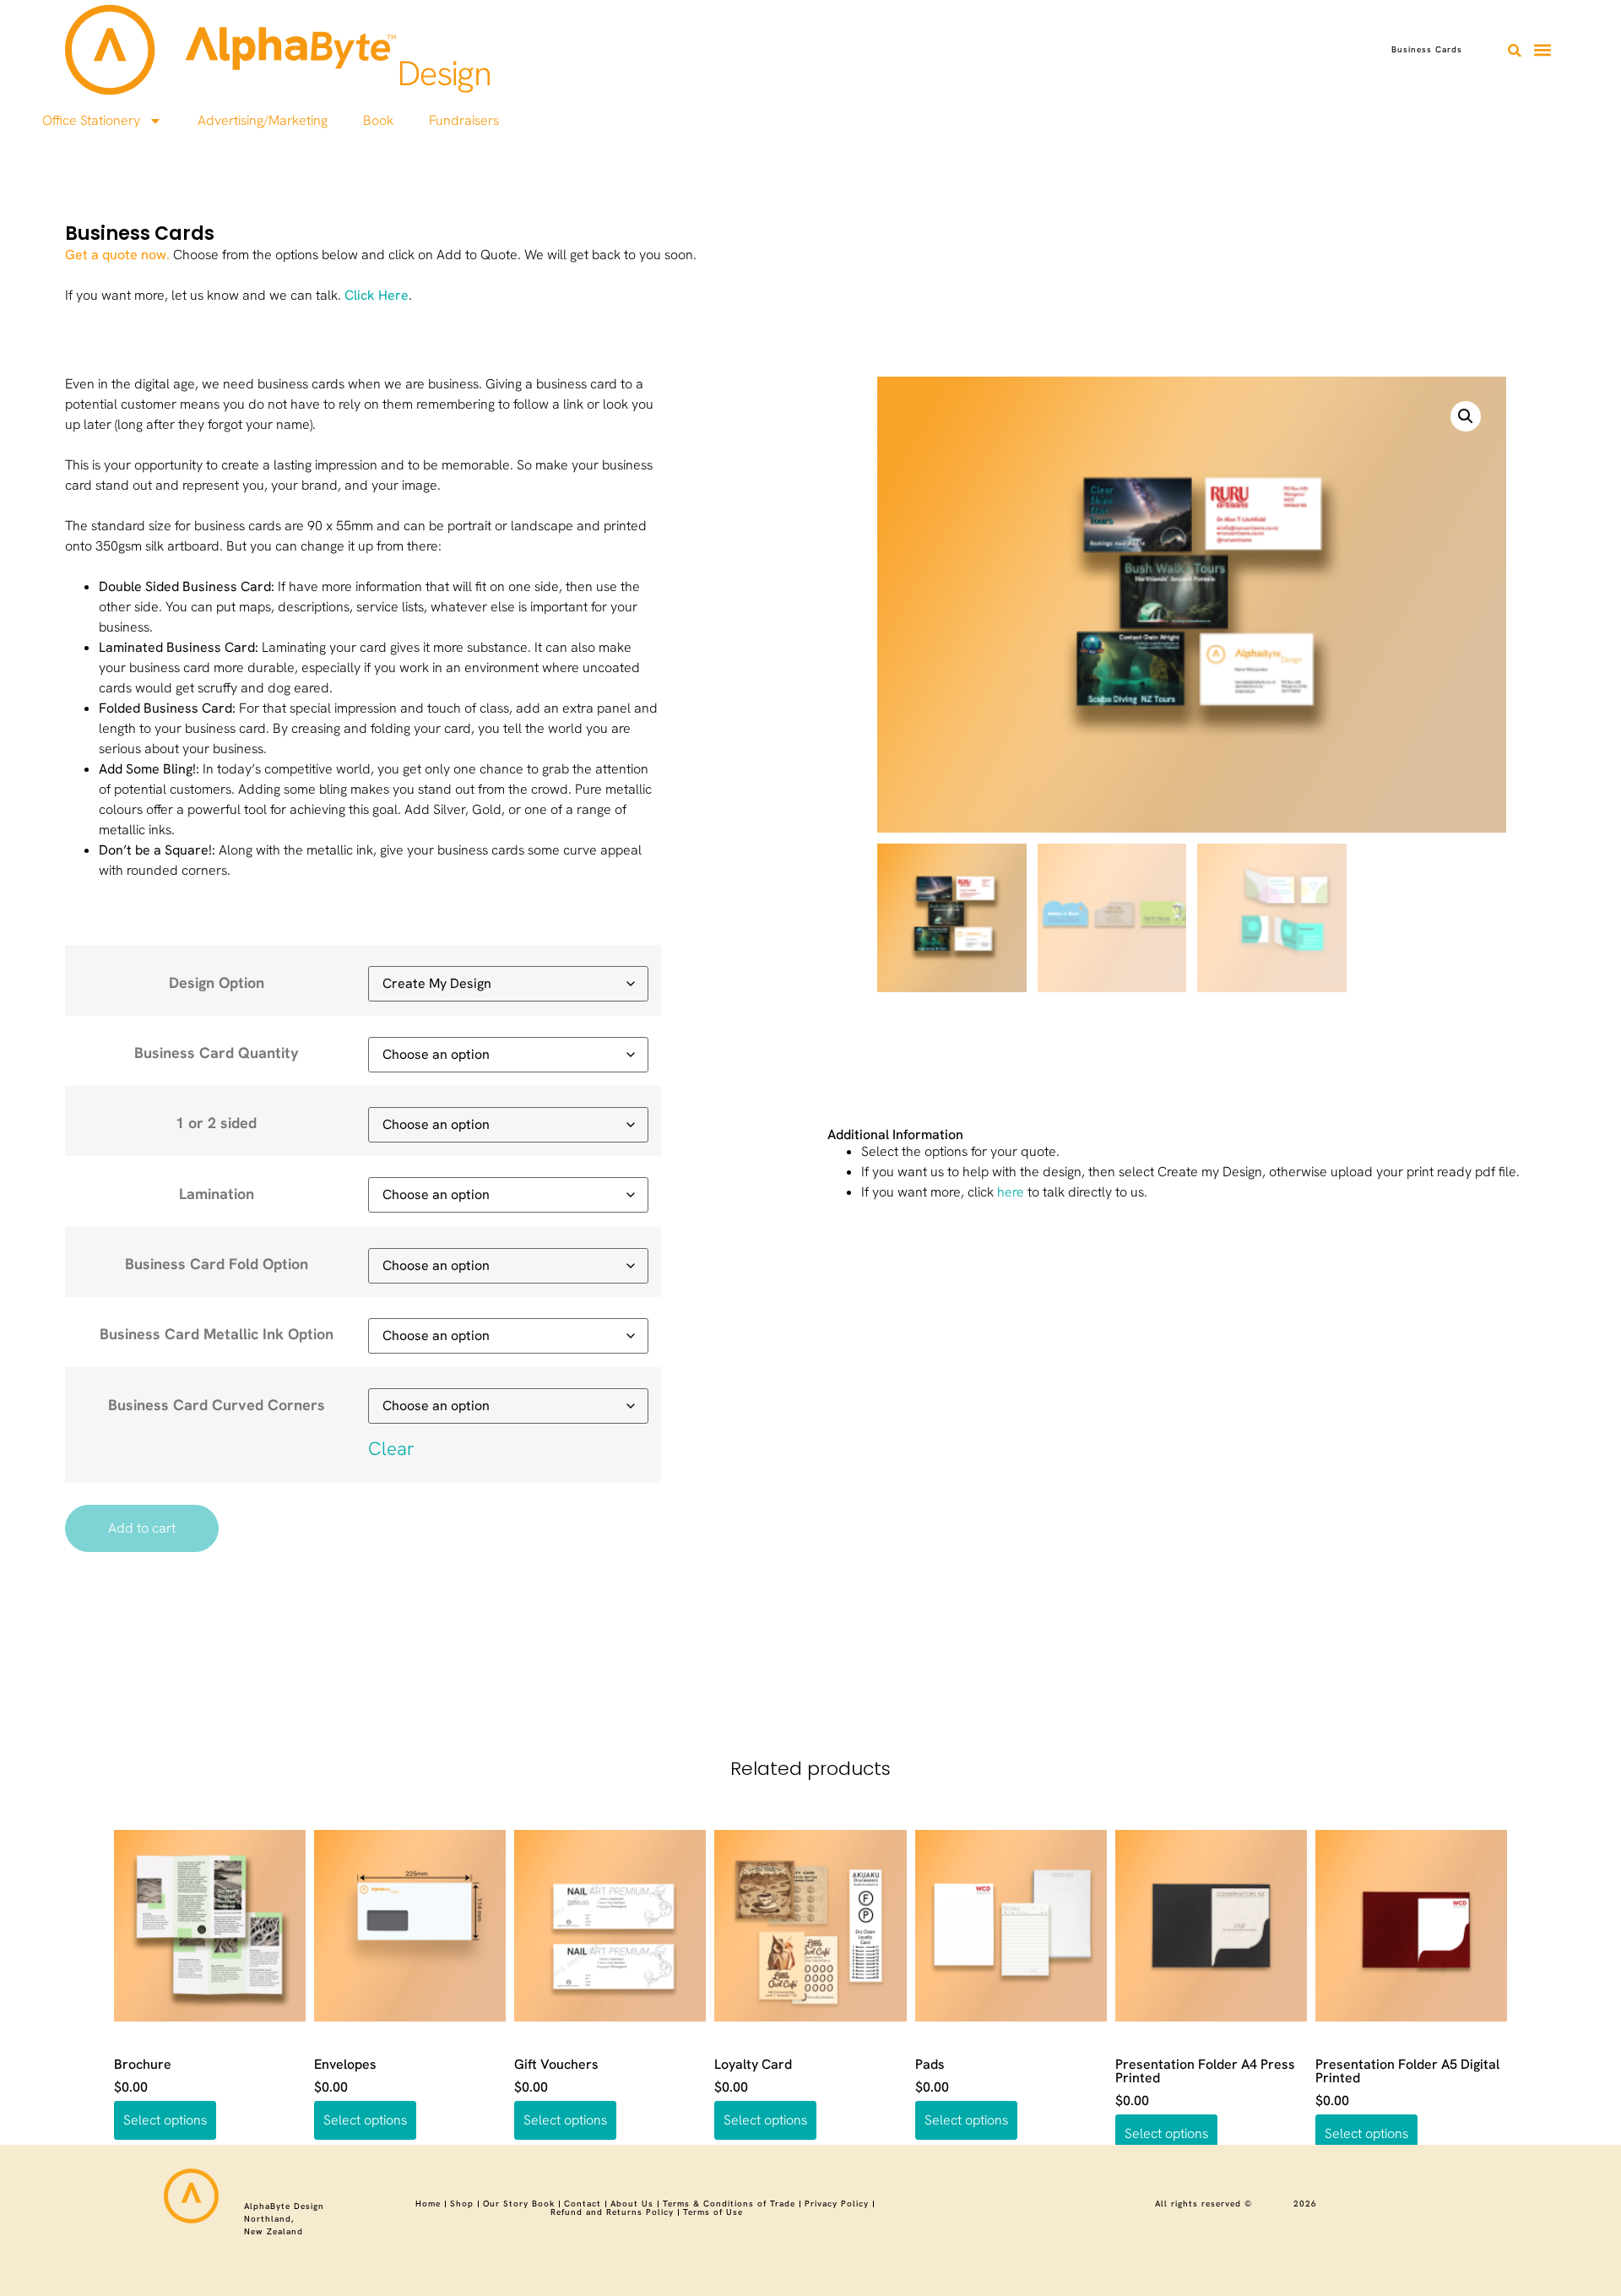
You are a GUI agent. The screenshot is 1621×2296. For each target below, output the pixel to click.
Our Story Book (519, 2204)
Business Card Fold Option (217, 1264)
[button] (1514, 50)
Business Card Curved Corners (217, 1405)
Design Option (217, 983)
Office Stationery (91, 120)
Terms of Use (713, 2212)
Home (428, 2204)
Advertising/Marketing (263, 120)
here (1011, 1192)
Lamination (217, 1194)
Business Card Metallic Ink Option (217, 1334)
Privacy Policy (837, 2204)
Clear (391, 1449)
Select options (165, 2120)
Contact (583, 2204)
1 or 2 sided (216, 1123)
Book (378, 120)
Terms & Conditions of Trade (729, 2204)
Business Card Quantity (217, 1053)
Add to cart (142, 1528)
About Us (632, 2204)
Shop (462, 2204)
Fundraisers (464, 120)
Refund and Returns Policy (612, 2212)
